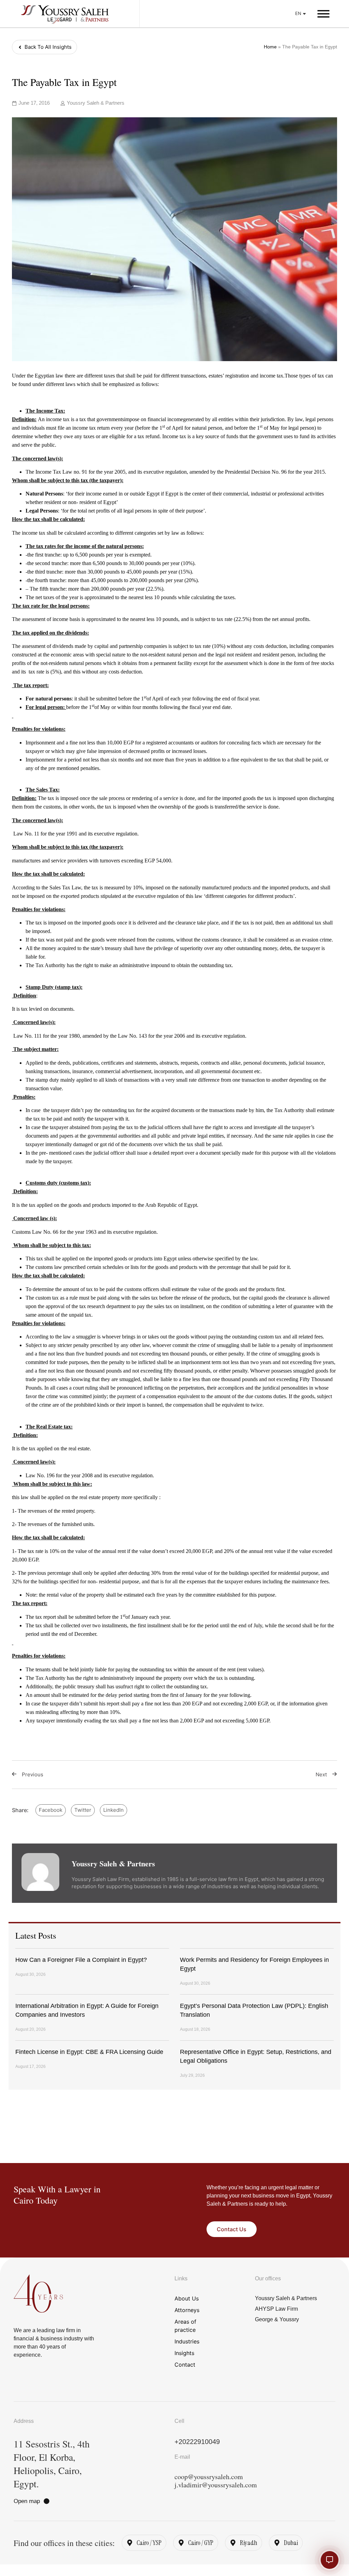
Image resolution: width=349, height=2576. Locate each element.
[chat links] (330, 2560)
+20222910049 (197, 2442)
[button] (323, 14)
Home (270, 47)
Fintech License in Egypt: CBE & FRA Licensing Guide (89, 2052)
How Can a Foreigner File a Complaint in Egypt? (81, 1960)
